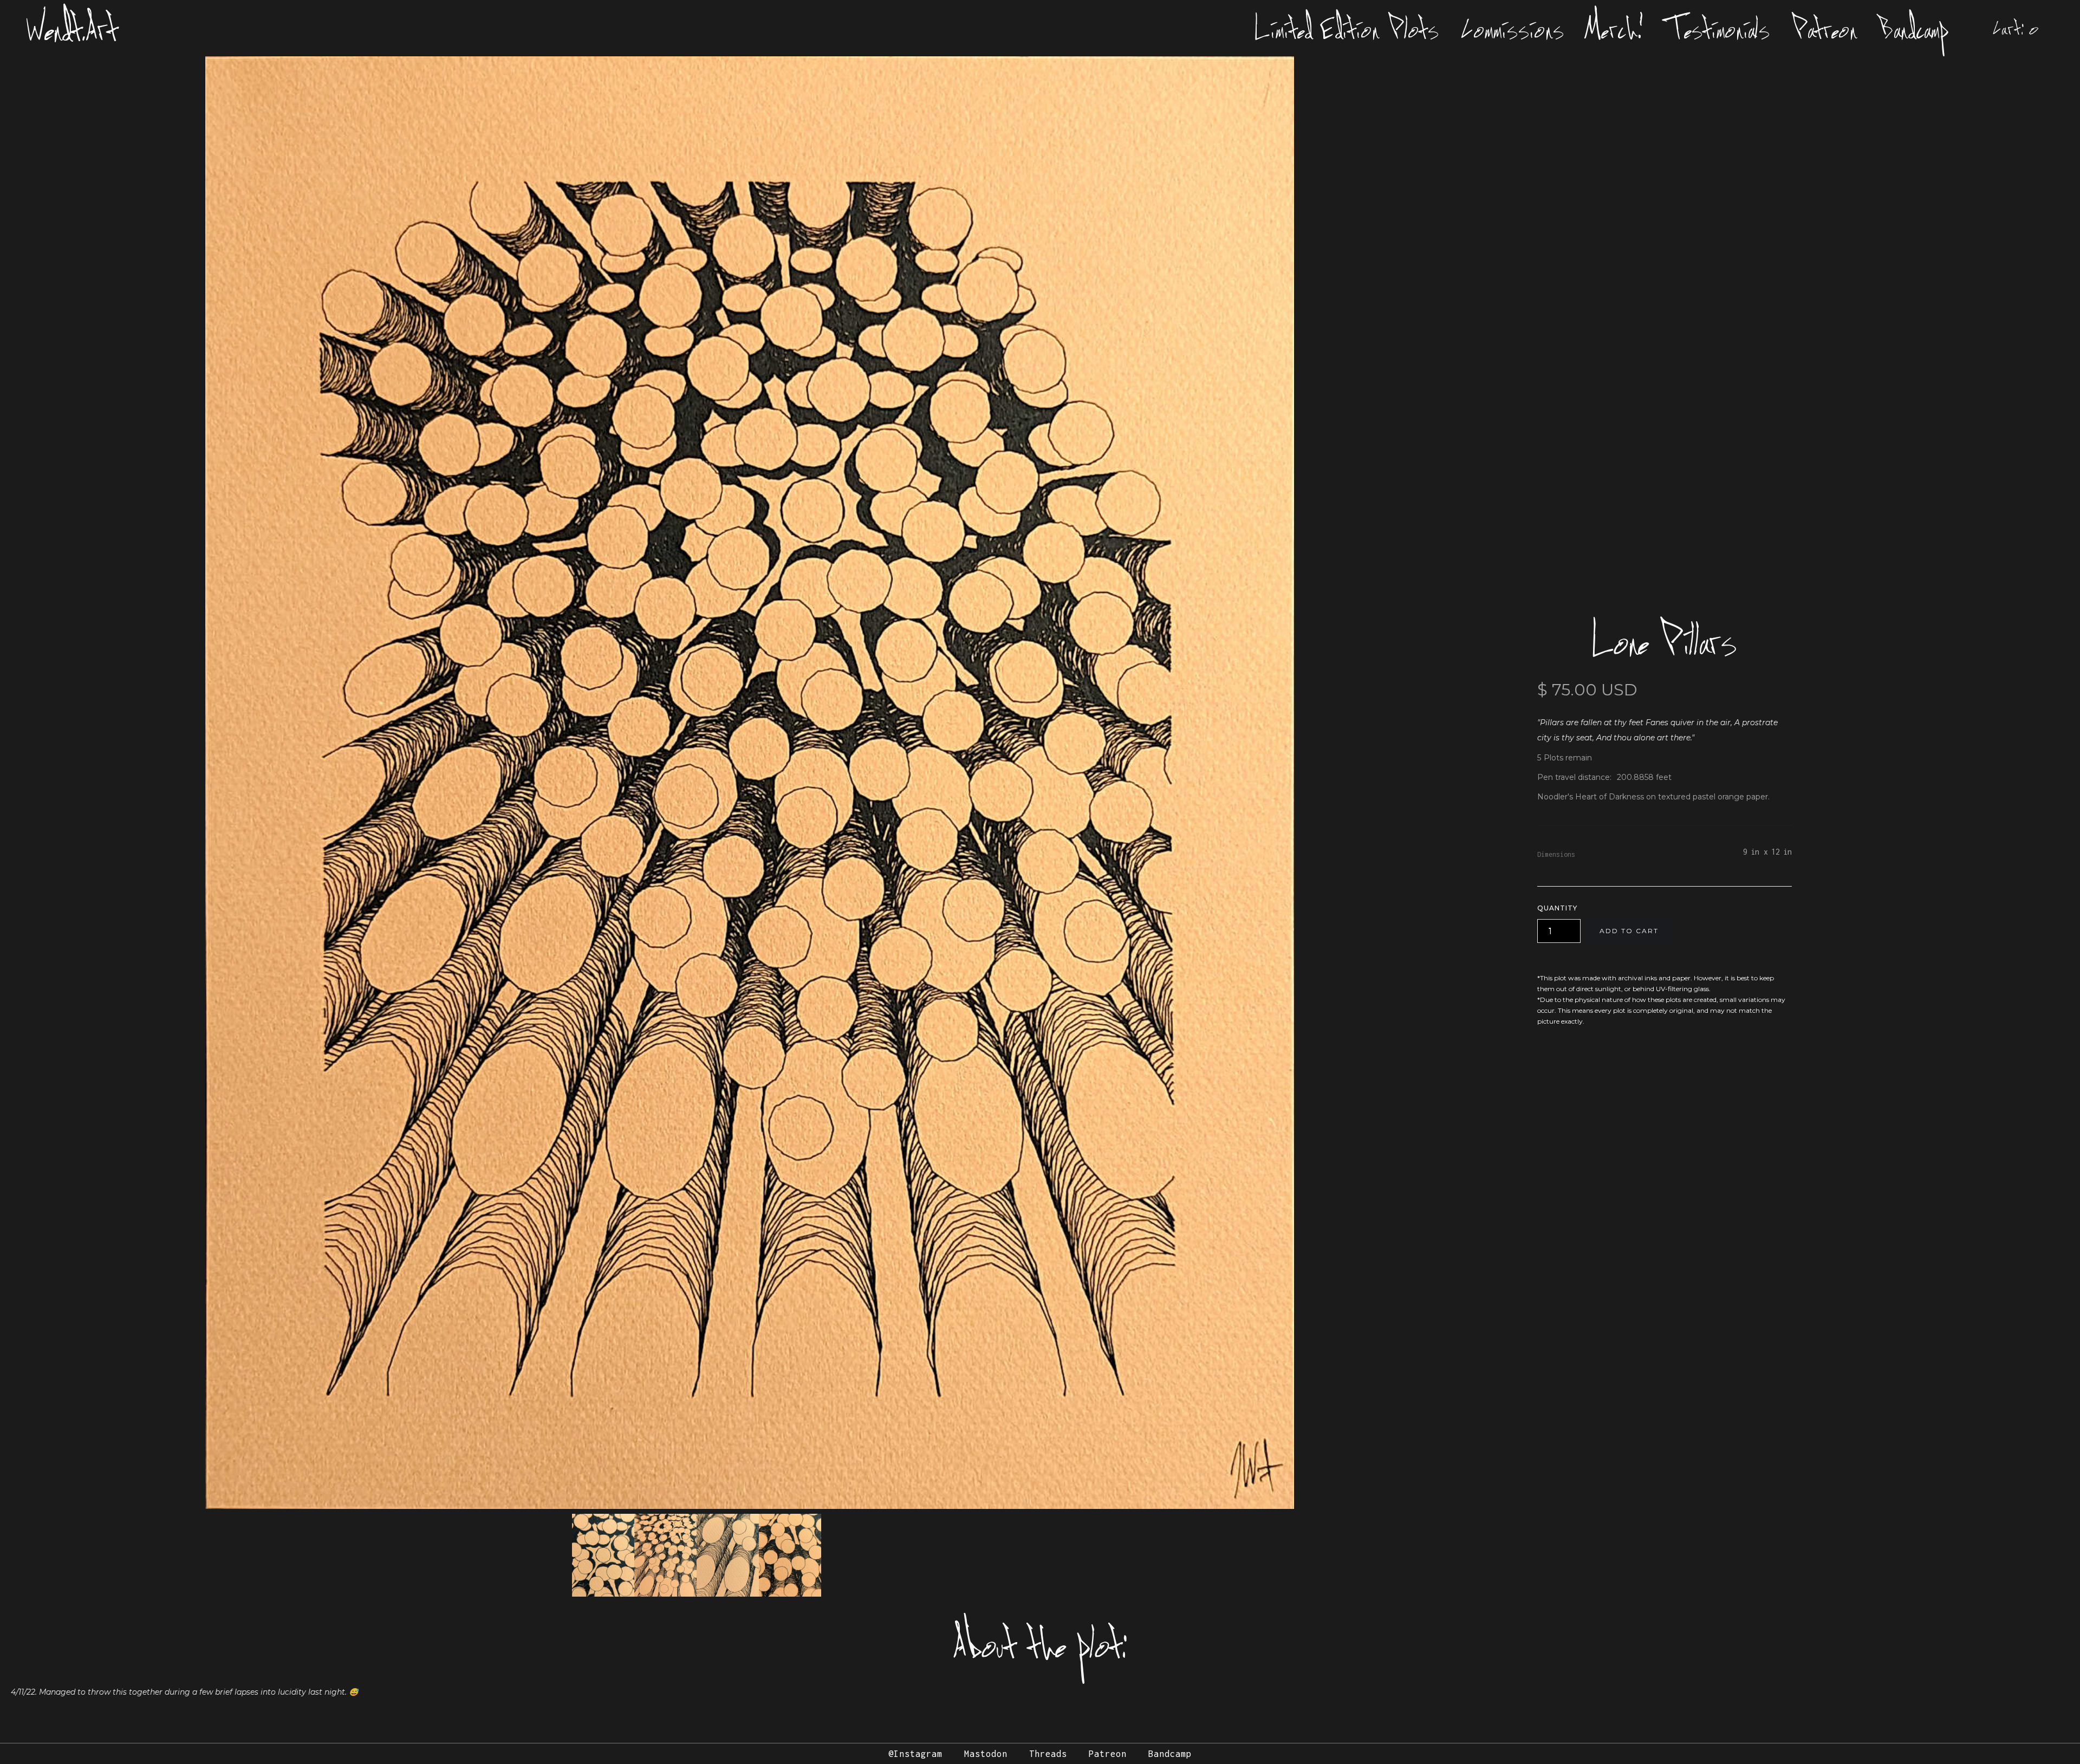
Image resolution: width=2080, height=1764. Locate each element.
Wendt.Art (72, 28)
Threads (1048, 1754)
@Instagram (915, 1754)
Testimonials (1718, 28)
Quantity (1557, 908)
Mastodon (986, 1754)
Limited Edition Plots (1347, 28)
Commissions (1513, 28)
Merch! (1615, 28)
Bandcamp (1914, 28)
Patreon (1825, 28)
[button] (2016, 28)
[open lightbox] (750, 783)
